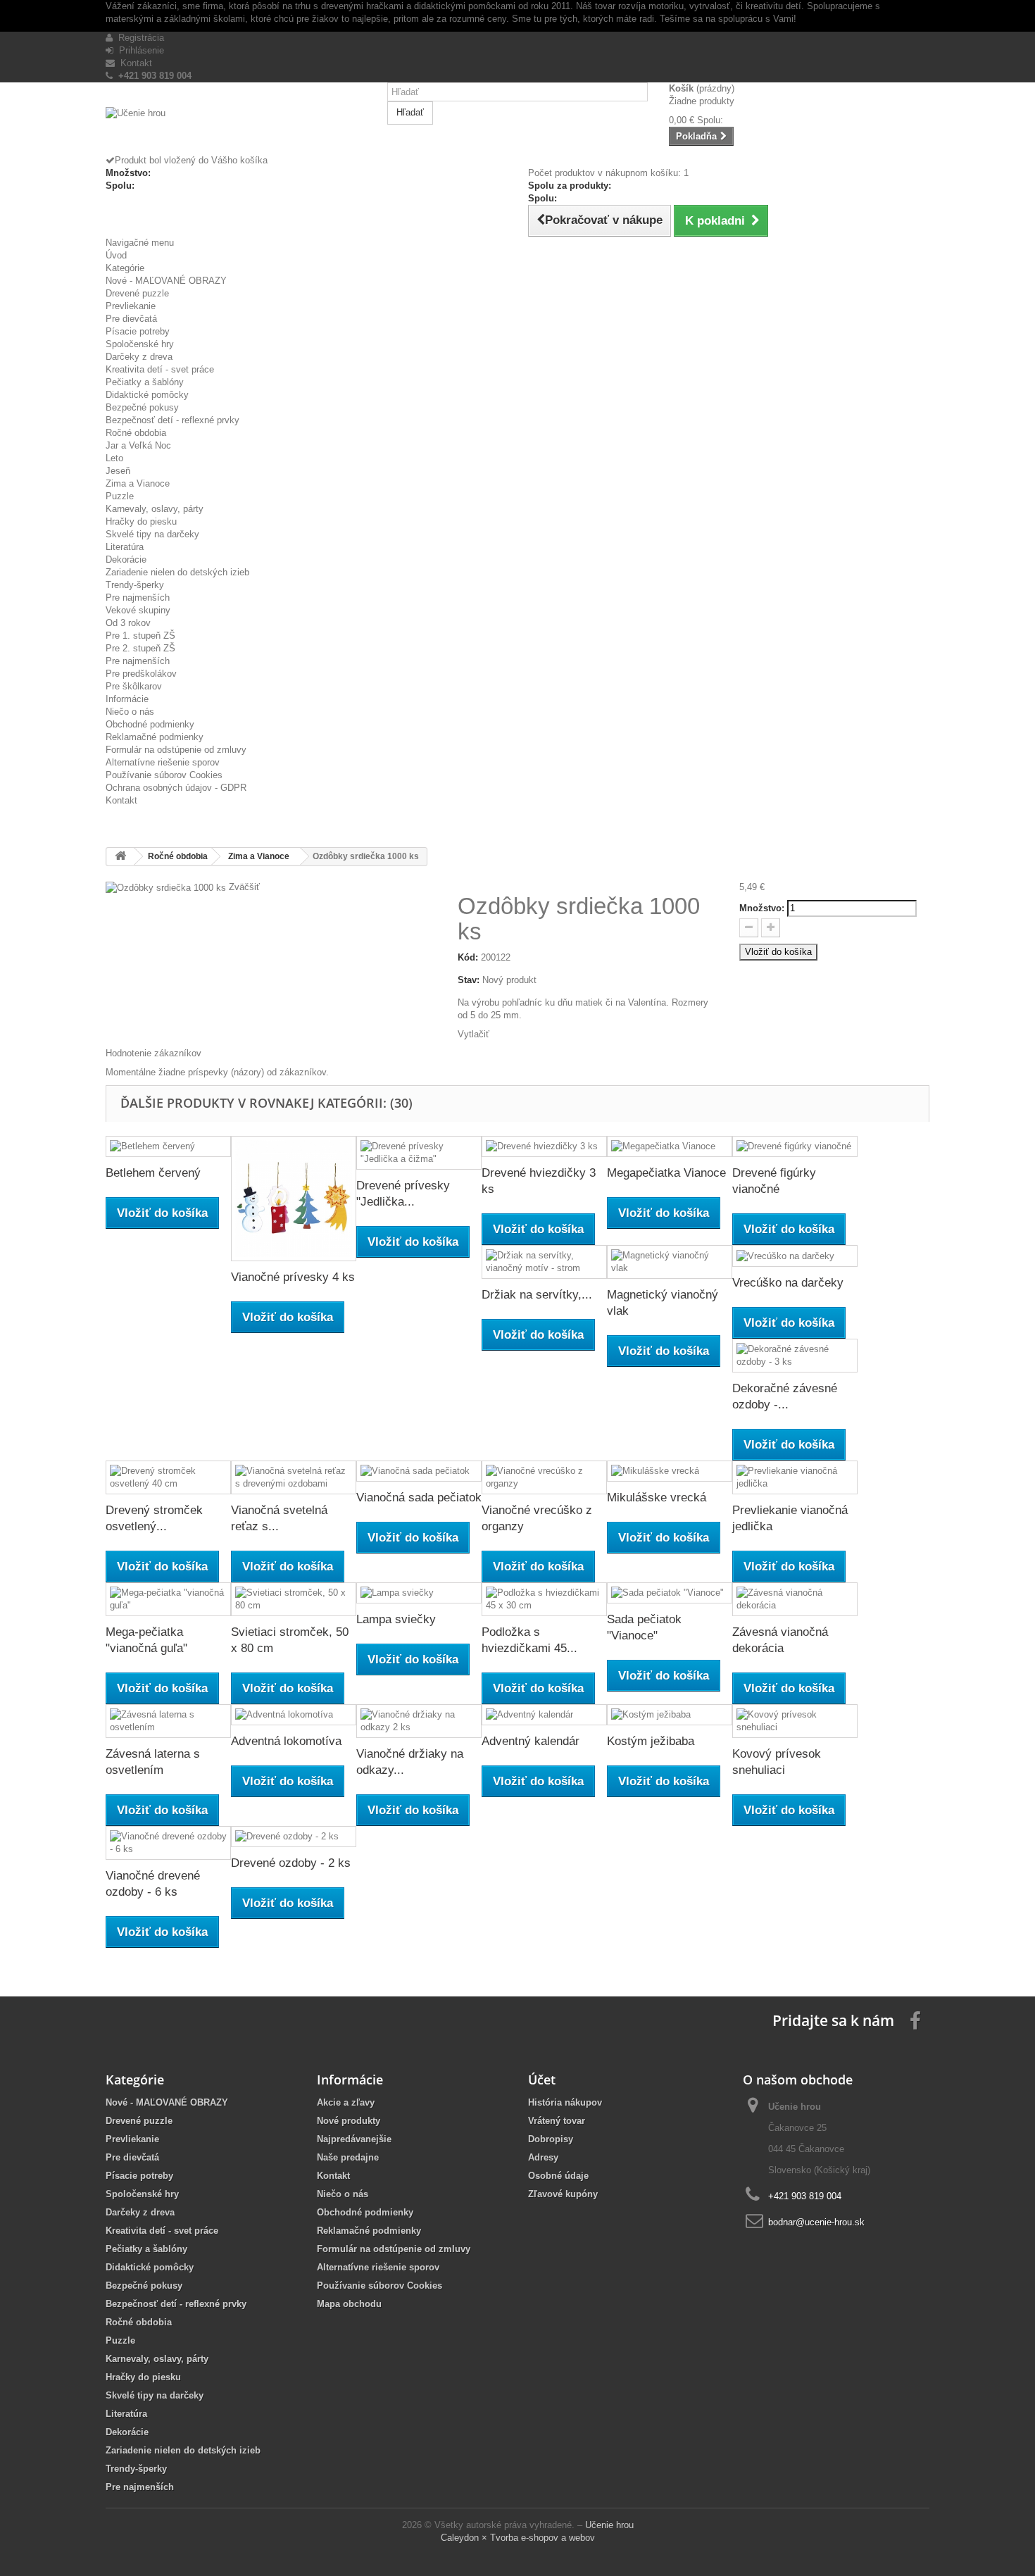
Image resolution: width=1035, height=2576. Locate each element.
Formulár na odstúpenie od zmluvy (176, 750)
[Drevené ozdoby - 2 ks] (294, 1837)
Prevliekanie (131, 306)
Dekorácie (126, 559)
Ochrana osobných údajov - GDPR (176, 788)
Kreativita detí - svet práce (160, 369)
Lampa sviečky (396, 1619)
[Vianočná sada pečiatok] (419, 1471)
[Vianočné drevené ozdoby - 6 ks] (168, 1843)
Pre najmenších (138, 598)
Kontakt (133, 63)
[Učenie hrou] (236, 131)
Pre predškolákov (141, 674)
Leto (114, 458)
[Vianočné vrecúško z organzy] (544, 1477)
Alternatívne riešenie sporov (163, 762)
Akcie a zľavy (346, 2102)
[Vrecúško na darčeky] (795, 1256)
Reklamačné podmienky (155, 737)
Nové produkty (349, 2121)
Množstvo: (762, 908)
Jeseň (118, 471)
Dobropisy (551, 2139)
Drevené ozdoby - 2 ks (291, 1863)
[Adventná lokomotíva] (294, 1715)
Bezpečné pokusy (142, 407)
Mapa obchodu (349, 2304)
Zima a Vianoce (138, 483)
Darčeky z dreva (139, 357)
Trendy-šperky (135, 585)
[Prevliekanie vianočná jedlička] (795, 1477)
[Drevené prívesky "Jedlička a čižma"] (419, 1153)
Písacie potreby (138, 331)
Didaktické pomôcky (147, 395)
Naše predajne (348, 2157)
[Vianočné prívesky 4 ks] (294, 1199)
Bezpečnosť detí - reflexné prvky (172, 420)
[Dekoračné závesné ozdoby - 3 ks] (795, 1356)
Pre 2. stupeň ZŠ (140, 648)
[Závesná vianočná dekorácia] (795, 1599)
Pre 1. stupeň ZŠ (140, 636)
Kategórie (125, 268)
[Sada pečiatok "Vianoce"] (670, 1593)
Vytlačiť (473, 1034)
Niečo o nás (130, 712)
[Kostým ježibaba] (670, 1715)
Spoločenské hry (140, 344)
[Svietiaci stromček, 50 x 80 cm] (294, 1599)
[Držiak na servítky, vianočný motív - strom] (544, 1262)
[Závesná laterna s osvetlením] (168, 1721)
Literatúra (125, 547)
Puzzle (120, 496)
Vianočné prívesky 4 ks (293, 1277)
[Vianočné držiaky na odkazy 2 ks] (419, 1721)
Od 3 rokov (128, 623)
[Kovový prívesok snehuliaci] (795, 1721)
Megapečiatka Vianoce (666, 1173)
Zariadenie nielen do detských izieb (177, 572)
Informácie (127, 699)
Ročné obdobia (136, 433)
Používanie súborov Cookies (164, 775)
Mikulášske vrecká (657, 1498)
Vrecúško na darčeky (788, 1283)
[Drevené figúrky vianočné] (795, 1147)
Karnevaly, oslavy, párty (155, 509)
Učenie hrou (609, 2525)
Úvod (116, 255)
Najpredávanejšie (354, 2139)
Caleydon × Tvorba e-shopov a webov (518, 2538)
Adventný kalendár (531, 1741)
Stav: (469, 980)
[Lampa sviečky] (419, 1593)
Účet (542, 2080)
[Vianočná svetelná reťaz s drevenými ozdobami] (294, 1477)
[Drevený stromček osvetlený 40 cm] (168, 1477)
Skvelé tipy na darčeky (152, 534)
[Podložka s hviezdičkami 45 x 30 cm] (544, 1599)
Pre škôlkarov (134, 686)
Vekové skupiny (138, 610)
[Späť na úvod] (120, 857)
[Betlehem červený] (168, 1147)
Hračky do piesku (141, 521)
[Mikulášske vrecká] (670, 1471)
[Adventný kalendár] (544, 1715)
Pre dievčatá (131, 319)
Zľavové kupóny (563, 2194)
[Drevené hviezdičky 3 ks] (544, 1147)
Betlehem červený (153, 1173)
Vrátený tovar (557, 2121)
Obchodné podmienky (150, 724)
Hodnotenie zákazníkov (153, 1053)
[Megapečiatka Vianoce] (670, 1147)
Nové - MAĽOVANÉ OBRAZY (166, 281)
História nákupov (565, 2102)
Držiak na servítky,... (537, 1295)
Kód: (468, 957)
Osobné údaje (558, 2176)
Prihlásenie (139, 50)
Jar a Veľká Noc (138, 445)
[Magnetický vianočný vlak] (670, 1262)
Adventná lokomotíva (286, 1741)
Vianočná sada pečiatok (419, 1498)
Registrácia (138, 38)
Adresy (543, 2157)
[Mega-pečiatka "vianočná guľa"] (168, 1599)
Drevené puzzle (137, 293)
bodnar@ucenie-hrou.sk (816, 2222)
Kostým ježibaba (651, 1741)
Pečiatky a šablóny (145, 382)
